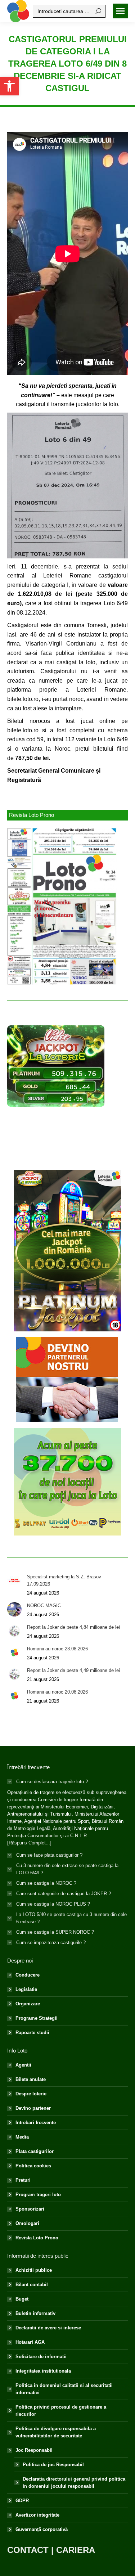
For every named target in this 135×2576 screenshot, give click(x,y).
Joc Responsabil (34, 2450)
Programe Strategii (37, 2018)
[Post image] (14, 1581)
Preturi (23, 2180)
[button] (9, 86)
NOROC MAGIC (44, 1606)
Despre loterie (31, 2094)
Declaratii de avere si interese (48, 2328)
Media (22, 2137)
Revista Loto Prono (37, 2238)
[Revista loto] (62, 906)
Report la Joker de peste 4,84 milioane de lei (73, 1627)
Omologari (27, 2223)
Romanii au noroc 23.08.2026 (57, 1649)
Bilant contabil (32, 2285)
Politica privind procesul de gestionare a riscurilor (61, 2411)
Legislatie (26, 1989)
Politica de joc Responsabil (53, 2465)
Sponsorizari (30, 2209)
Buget (22, 2299)
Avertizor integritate (37, 2515)
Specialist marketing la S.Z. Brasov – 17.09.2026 (66, 1580)
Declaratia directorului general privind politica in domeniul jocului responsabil (74, 2483)
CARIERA (76, 2550)
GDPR (22, 2501)
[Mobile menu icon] (120, 11)
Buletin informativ (35, 2313)
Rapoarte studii (32, 2033)
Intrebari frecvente (36, 2123)
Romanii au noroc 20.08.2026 (57, 1692)
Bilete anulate (31, 2079)
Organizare (28, 2004)
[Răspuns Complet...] (29, 1843)
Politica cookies (33, 2166)
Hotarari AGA (30, 2342)
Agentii (23, 2065)
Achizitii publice (34, 2270)
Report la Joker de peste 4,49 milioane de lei (73, 1670)
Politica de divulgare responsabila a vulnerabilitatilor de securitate (56, 2432)
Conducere (28, 1975)
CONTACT (28, 2550)
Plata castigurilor (35, 2151)
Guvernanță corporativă (42, 2529)
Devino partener (33, 2108)
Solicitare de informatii (41, 2357)
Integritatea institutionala (43, 2371)
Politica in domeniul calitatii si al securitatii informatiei (64, 2389)
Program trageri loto (38, 2195)
